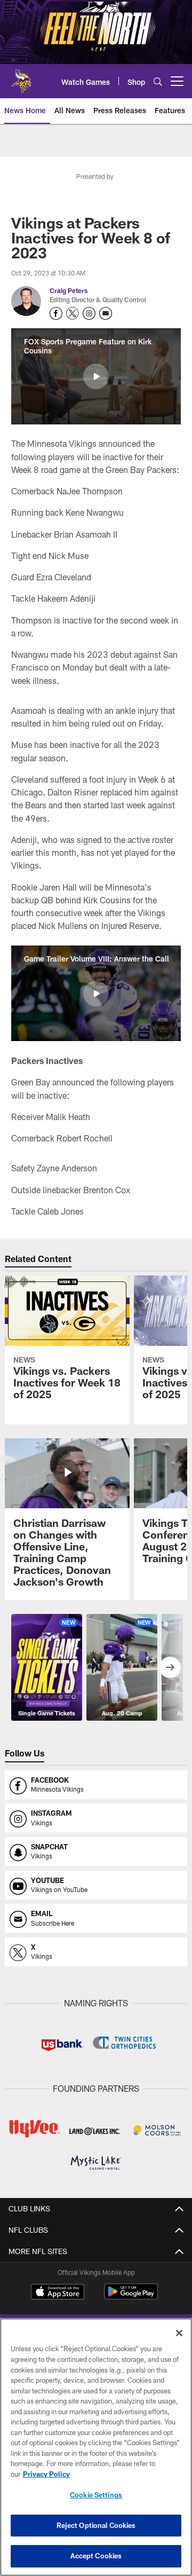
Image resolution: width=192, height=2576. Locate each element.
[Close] (179, 2333)
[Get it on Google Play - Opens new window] (131, 2297)
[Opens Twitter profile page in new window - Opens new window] (73, 313)
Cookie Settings (96, 2495)
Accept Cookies (96, 2556)
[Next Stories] (170, 1667)
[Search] (158, 81)
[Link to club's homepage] (21, 77)
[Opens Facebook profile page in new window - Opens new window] (56, 313)
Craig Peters (69, 290)
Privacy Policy (46, 2474)
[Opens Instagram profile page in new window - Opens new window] (89, 313)
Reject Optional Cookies (96, 2525)
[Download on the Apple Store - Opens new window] (58, 2293)
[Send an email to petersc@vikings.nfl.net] (106, 313)
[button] (96, 376)
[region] (96, 2447)
